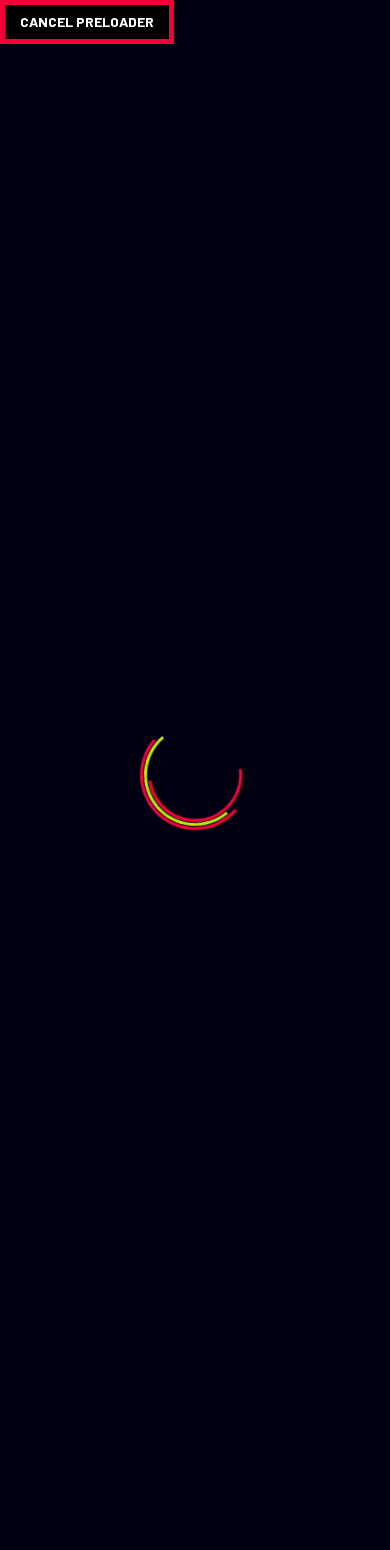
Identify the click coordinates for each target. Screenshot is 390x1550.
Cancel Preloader (87, 21)
